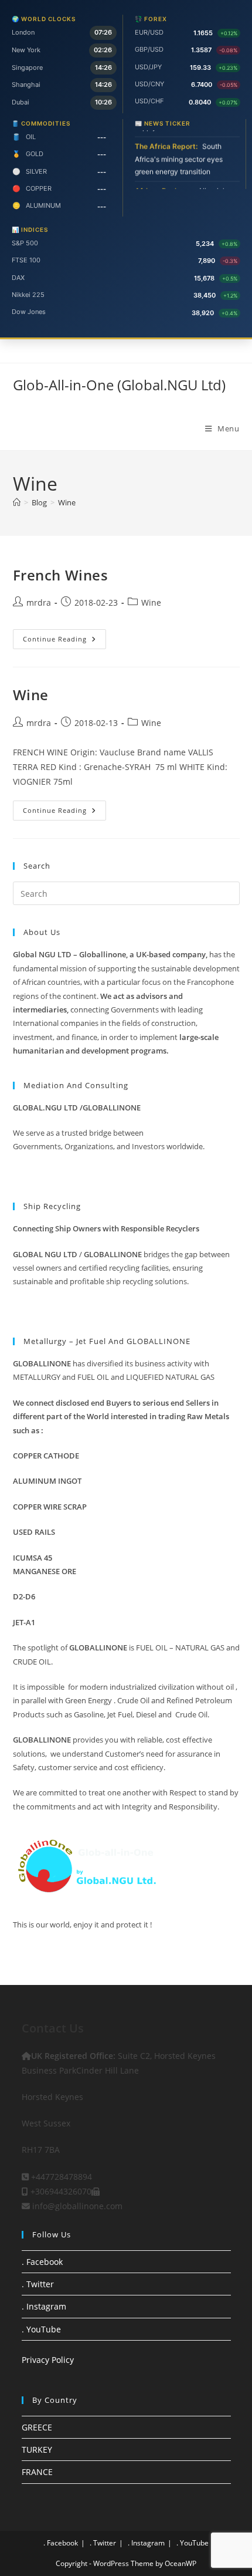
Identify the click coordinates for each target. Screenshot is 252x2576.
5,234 (205, 244)
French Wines (61, 575)
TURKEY (37, 2450)
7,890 (207, 261)
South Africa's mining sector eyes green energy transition (179, 153)
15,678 (204, 278)
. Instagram (44, 2306)
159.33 (200, 67)
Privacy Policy (48, 2360)
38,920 (203, 313)
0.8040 (200, 102)
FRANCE (37, 2472)
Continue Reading (64, 641)
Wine (67, 502)
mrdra (39, 602)
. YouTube (41, 2329)
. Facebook (42, 2262)
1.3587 (201, 50)
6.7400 (202, 85)
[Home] (17, 502)
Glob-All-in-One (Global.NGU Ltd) (119, 385)
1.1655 (203, 33)
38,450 (205, 295)
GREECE (37, 2427)
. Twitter (38, 2284)
